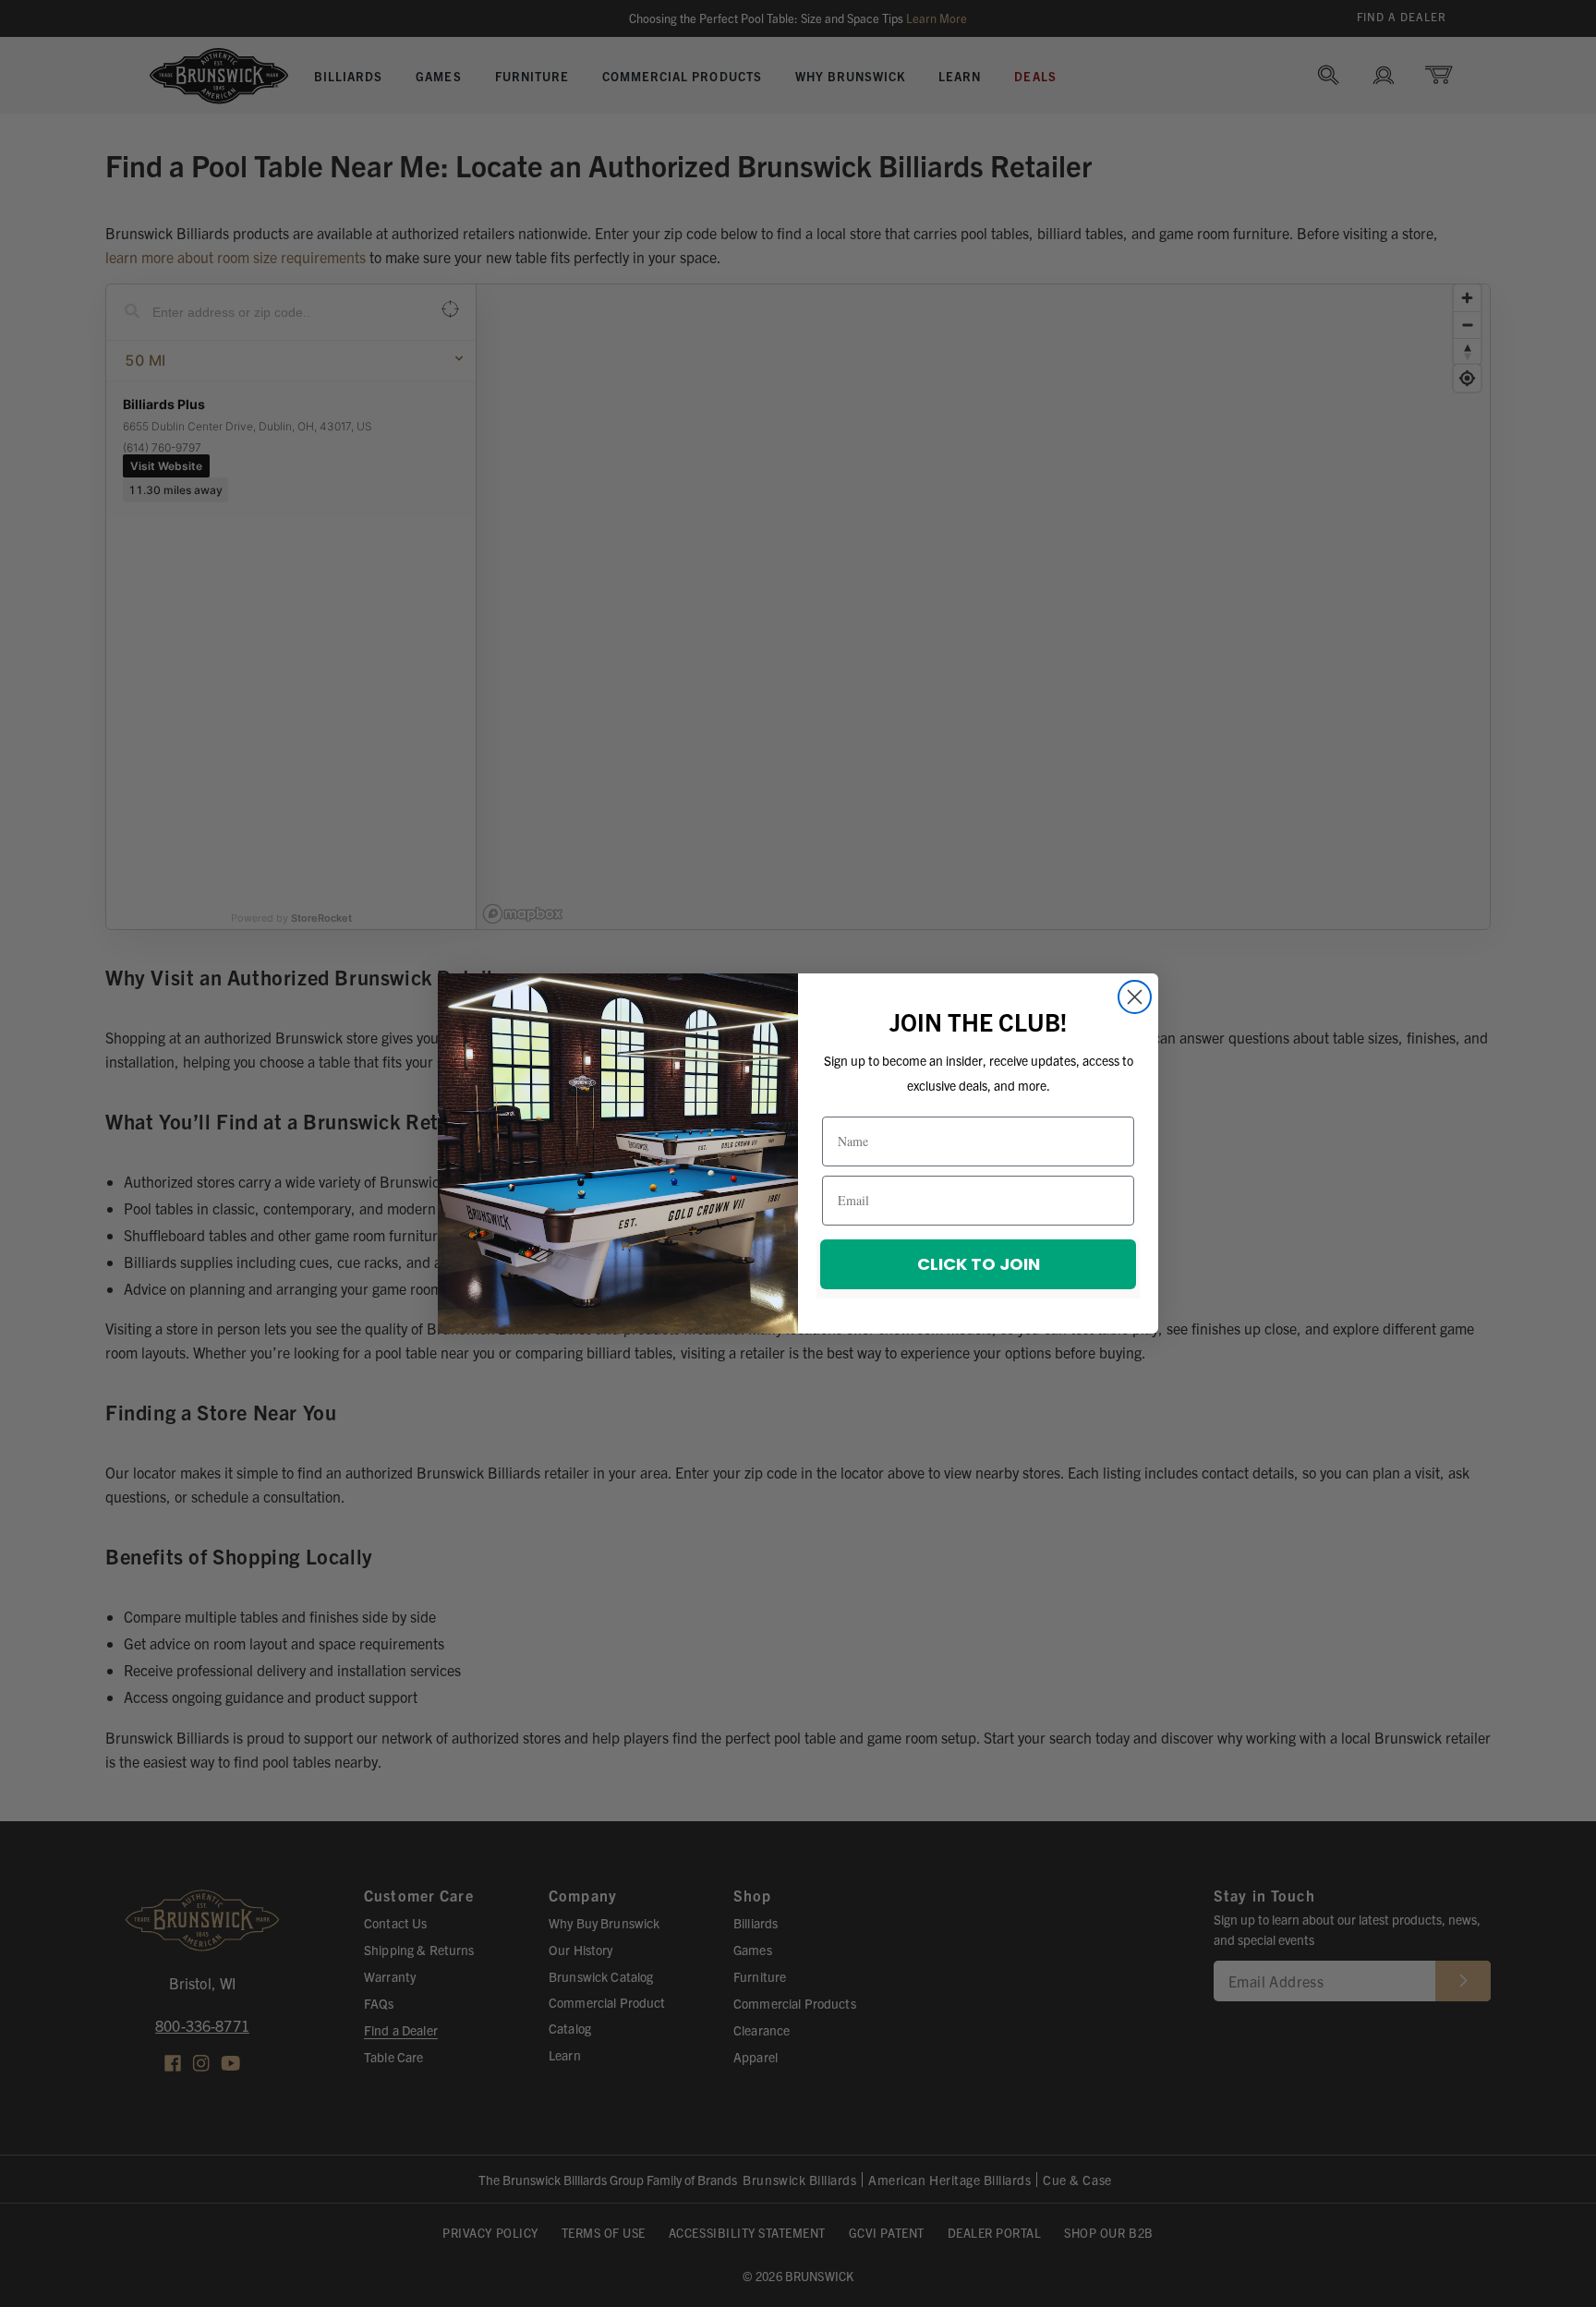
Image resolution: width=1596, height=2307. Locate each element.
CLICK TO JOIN (979, 1264)
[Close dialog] (1135, 997)
